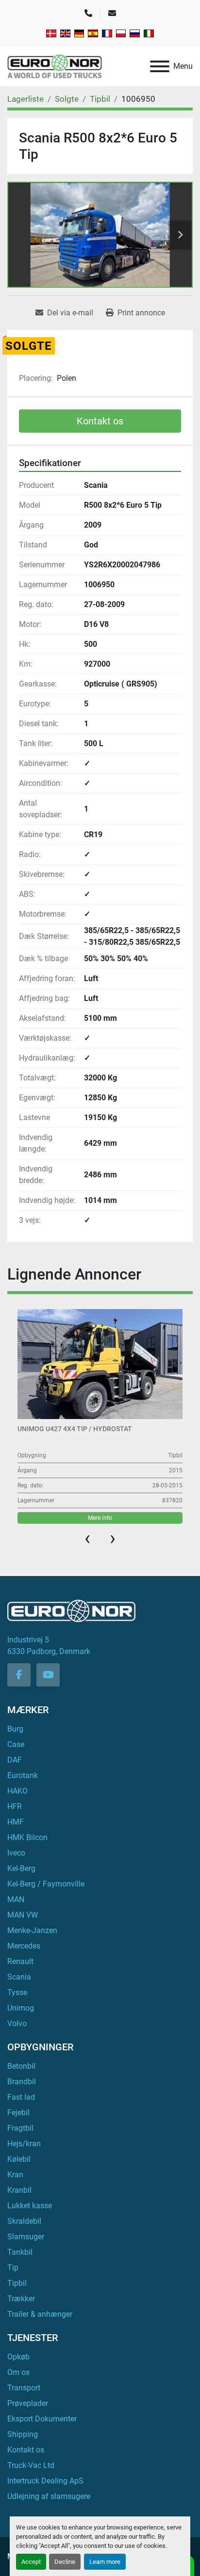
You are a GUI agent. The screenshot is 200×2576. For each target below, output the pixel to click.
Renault (20, 1961)
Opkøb (18, 2357)
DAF (15, 1760)
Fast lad (21, 2097)
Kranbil (19, 2190)
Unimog (21, 2008)
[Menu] (160, 66)
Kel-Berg (21, 1868)
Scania (19, 1977)
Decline (65, 2562)
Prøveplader (28, 2403)
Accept (31, 2562)
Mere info (100, 1518)
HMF (16, 1822)
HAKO (17, 1791)
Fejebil (18, 2113)
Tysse (17, 1992)
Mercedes (24, 1946)
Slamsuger (26, 2237)
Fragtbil (20, 2128)
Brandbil (22, 2082)
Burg (15, 1729)
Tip (13, 2268)
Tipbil (17, 2283)
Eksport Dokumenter (42, 2419)
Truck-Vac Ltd (31, 2465)
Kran (15, 2175)
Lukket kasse (30, 2206)
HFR (15, 1806)
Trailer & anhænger (40, 2314)
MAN (16, 1899)
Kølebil (19, 2159)
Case (16, 1744)
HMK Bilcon (27, 1837)
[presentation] (87, 1538)
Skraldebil (24, 2221)
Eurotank (23, 1775)
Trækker (21, 2299)
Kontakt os (100, 421)
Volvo (17, 2023)
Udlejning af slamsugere (49, 2496)
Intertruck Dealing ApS (45, 2481)
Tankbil (20, 2252)
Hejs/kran (24, 2144)
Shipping (23, 2434)
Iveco (16, 1853)
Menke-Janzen (32, 1930)
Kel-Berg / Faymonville (46, 1884)
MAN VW (23, 1915)
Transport (24, 2388)
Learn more (105, 2562)
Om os (18, 2372)
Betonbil (21, 2066)
